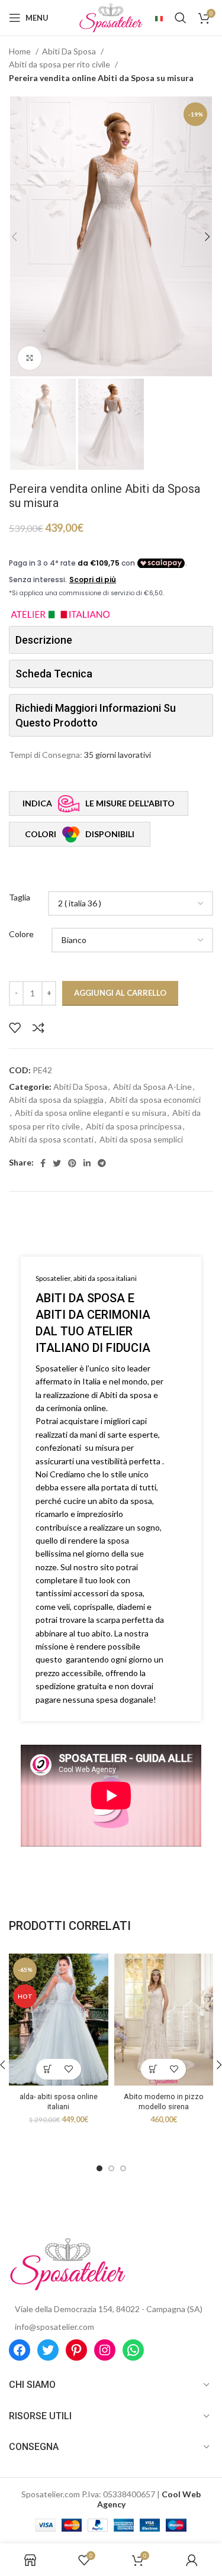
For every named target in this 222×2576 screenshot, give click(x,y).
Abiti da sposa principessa (134, 1126)
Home (21, 51)
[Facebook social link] (43, 1163)
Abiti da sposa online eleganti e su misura (91, 1113)
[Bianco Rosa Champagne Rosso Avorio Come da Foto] (132, 940)
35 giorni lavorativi (118, 755)
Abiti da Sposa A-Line (152, 1087)
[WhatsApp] (133, 2350)
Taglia (20, 897)
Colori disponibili (79, 834)
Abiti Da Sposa (70, 51)
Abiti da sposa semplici (141, 1139)
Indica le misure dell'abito (99, 803)
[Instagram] (105, 2350)
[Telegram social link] (102, 1163)
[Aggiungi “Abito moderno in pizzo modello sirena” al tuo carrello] (153, 2069)
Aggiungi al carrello (120, 993)
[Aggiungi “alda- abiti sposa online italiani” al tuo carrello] (48, 2069)
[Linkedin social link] (87, 1163)
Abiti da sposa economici (155, 1100)
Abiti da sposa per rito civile (60, 64)
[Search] (181, 18)
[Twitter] (48, 2350)
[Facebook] (20, 2350)
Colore (21, 934)
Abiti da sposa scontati (51, 1139)
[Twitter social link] (57, 1163)
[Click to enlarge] (30, 358)
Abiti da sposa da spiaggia (56, 1100)
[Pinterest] (76, 2350)
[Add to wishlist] (15, 1028)
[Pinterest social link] (72, 1163)
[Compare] (38, 1028)
